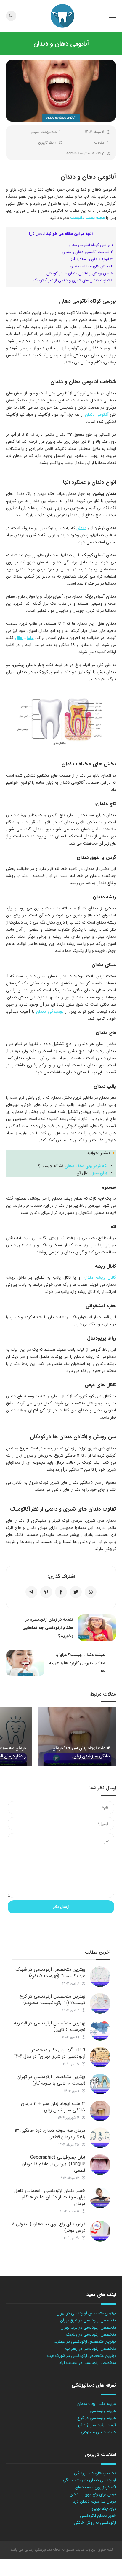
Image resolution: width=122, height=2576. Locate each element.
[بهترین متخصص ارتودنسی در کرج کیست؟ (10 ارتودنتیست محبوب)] (100, 2003)
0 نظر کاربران (47, 143)
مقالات (99, 143)
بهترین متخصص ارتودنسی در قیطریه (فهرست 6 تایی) (50, 2026)
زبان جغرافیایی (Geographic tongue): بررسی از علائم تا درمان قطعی (53, 2164)
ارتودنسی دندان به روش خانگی (89, 2480)
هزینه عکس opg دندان (97, 2404)
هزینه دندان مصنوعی (98, 2432)
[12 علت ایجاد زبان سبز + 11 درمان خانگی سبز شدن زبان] (100, 2111)
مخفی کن (37, 234)
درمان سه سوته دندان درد (95, 2501)
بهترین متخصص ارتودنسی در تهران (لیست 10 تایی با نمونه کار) (51, 2080)
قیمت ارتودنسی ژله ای (97, 2425)
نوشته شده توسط (85, 153)
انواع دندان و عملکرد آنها (91, 259)
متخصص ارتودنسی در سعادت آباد (88, 2363)
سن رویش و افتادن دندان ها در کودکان (80, 273)
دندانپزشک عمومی (43, 132)
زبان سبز (100, 1173)
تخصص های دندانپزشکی (95, 2473)
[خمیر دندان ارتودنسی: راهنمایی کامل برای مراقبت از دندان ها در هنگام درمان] (100, 2198)
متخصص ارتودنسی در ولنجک (91, 2334)
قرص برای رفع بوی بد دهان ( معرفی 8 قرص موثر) (49, 2227)
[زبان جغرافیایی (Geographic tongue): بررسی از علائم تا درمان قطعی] (100, 2165)
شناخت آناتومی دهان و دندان (87, 252)
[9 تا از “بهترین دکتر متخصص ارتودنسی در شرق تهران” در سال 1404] (100, 2057)
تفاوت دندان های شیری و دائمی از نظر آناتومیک (73, 280)
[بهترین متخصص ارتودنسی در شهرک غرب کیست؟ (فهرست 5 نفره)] (100, 1977)
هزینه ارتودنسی (103, 2411)
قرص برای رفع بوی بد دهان (93, 2494)
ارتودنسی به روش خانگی (95, 2523)
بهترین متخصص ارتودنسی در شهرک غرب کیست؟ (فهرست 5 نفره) (50, 1973)
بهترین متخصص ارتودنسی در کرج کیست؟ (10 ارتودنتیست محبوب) (52, 1999)
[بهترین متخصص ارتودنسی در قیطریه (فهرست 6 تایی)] (100, 2030)
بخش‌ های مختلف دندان (91, 266)
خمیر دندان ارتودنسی (98, 2516)
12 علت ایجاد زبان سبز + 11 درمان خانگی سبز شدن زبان (53, 2107)
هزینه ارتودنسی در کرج (97, 2418)
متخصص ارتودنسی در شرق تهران (88, 2320)
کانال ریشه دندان (100, 1278)
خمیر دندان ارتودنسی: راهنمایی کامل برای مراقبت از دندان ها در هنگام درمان (50, 2197)
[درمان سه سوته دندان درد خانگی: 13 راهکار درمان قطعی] (100, 2138)
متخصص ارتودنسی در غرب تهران (88, 2327)
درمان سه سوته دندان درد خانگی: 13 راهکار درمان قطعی (50, 2134)
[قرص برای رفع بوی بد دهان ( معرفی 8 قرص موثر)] (100, 2231)
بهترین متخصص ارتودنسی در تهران (86, 2313)
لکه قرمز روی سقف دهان (86, 1166)
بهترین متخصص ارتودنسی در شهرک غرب (82, 2356)
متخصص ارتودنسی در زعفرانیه (90, 2349)
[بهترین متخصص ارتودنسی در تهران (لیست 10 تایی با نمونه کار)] (100, 2084)
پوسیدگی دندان (50, 1011)
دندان (81, 528)
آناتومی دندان (97, 414)
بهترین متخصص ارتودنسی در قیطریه (85, 2341)
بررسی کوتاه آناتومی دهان (91, 245)
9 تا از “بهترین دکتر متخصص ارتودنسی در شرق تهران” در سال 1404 (50, 2053)
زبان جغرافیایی (104, 2508)
